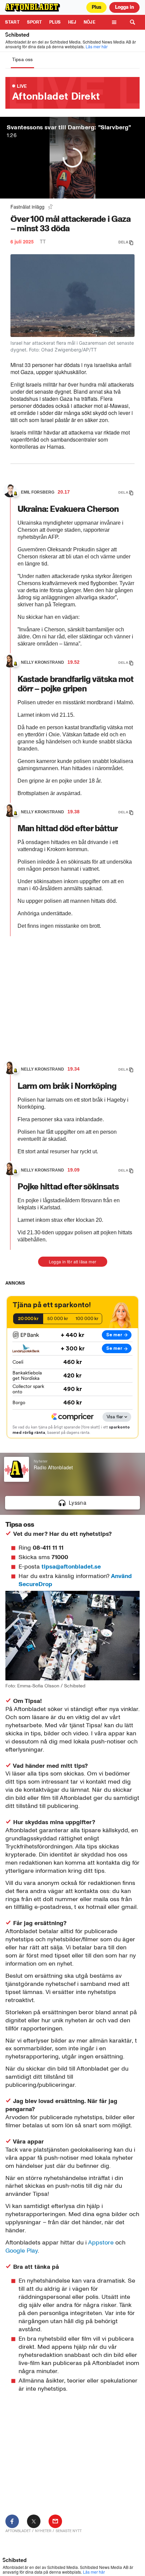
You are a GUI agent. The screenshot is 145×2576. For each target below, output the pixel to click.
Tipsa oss (22, 60)
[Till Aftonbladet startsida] (33, 7)
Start (12, 22)
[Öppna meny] (114, 22)
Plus (55, 22)
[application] (72, 1484)
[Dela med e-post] (55, 2521)
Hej (72, 22)
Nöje (90, 22)
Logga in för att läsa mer (73, 1261)
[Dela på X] (34, 2521)
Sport (35, 22)
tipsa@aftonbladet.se (71, 1567)
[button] (72, 1503)
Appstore (101, 2242)
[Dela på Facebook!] (12, 2521)
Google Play (22, 2251)
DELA (123, 242)
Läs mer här (97, 46)
